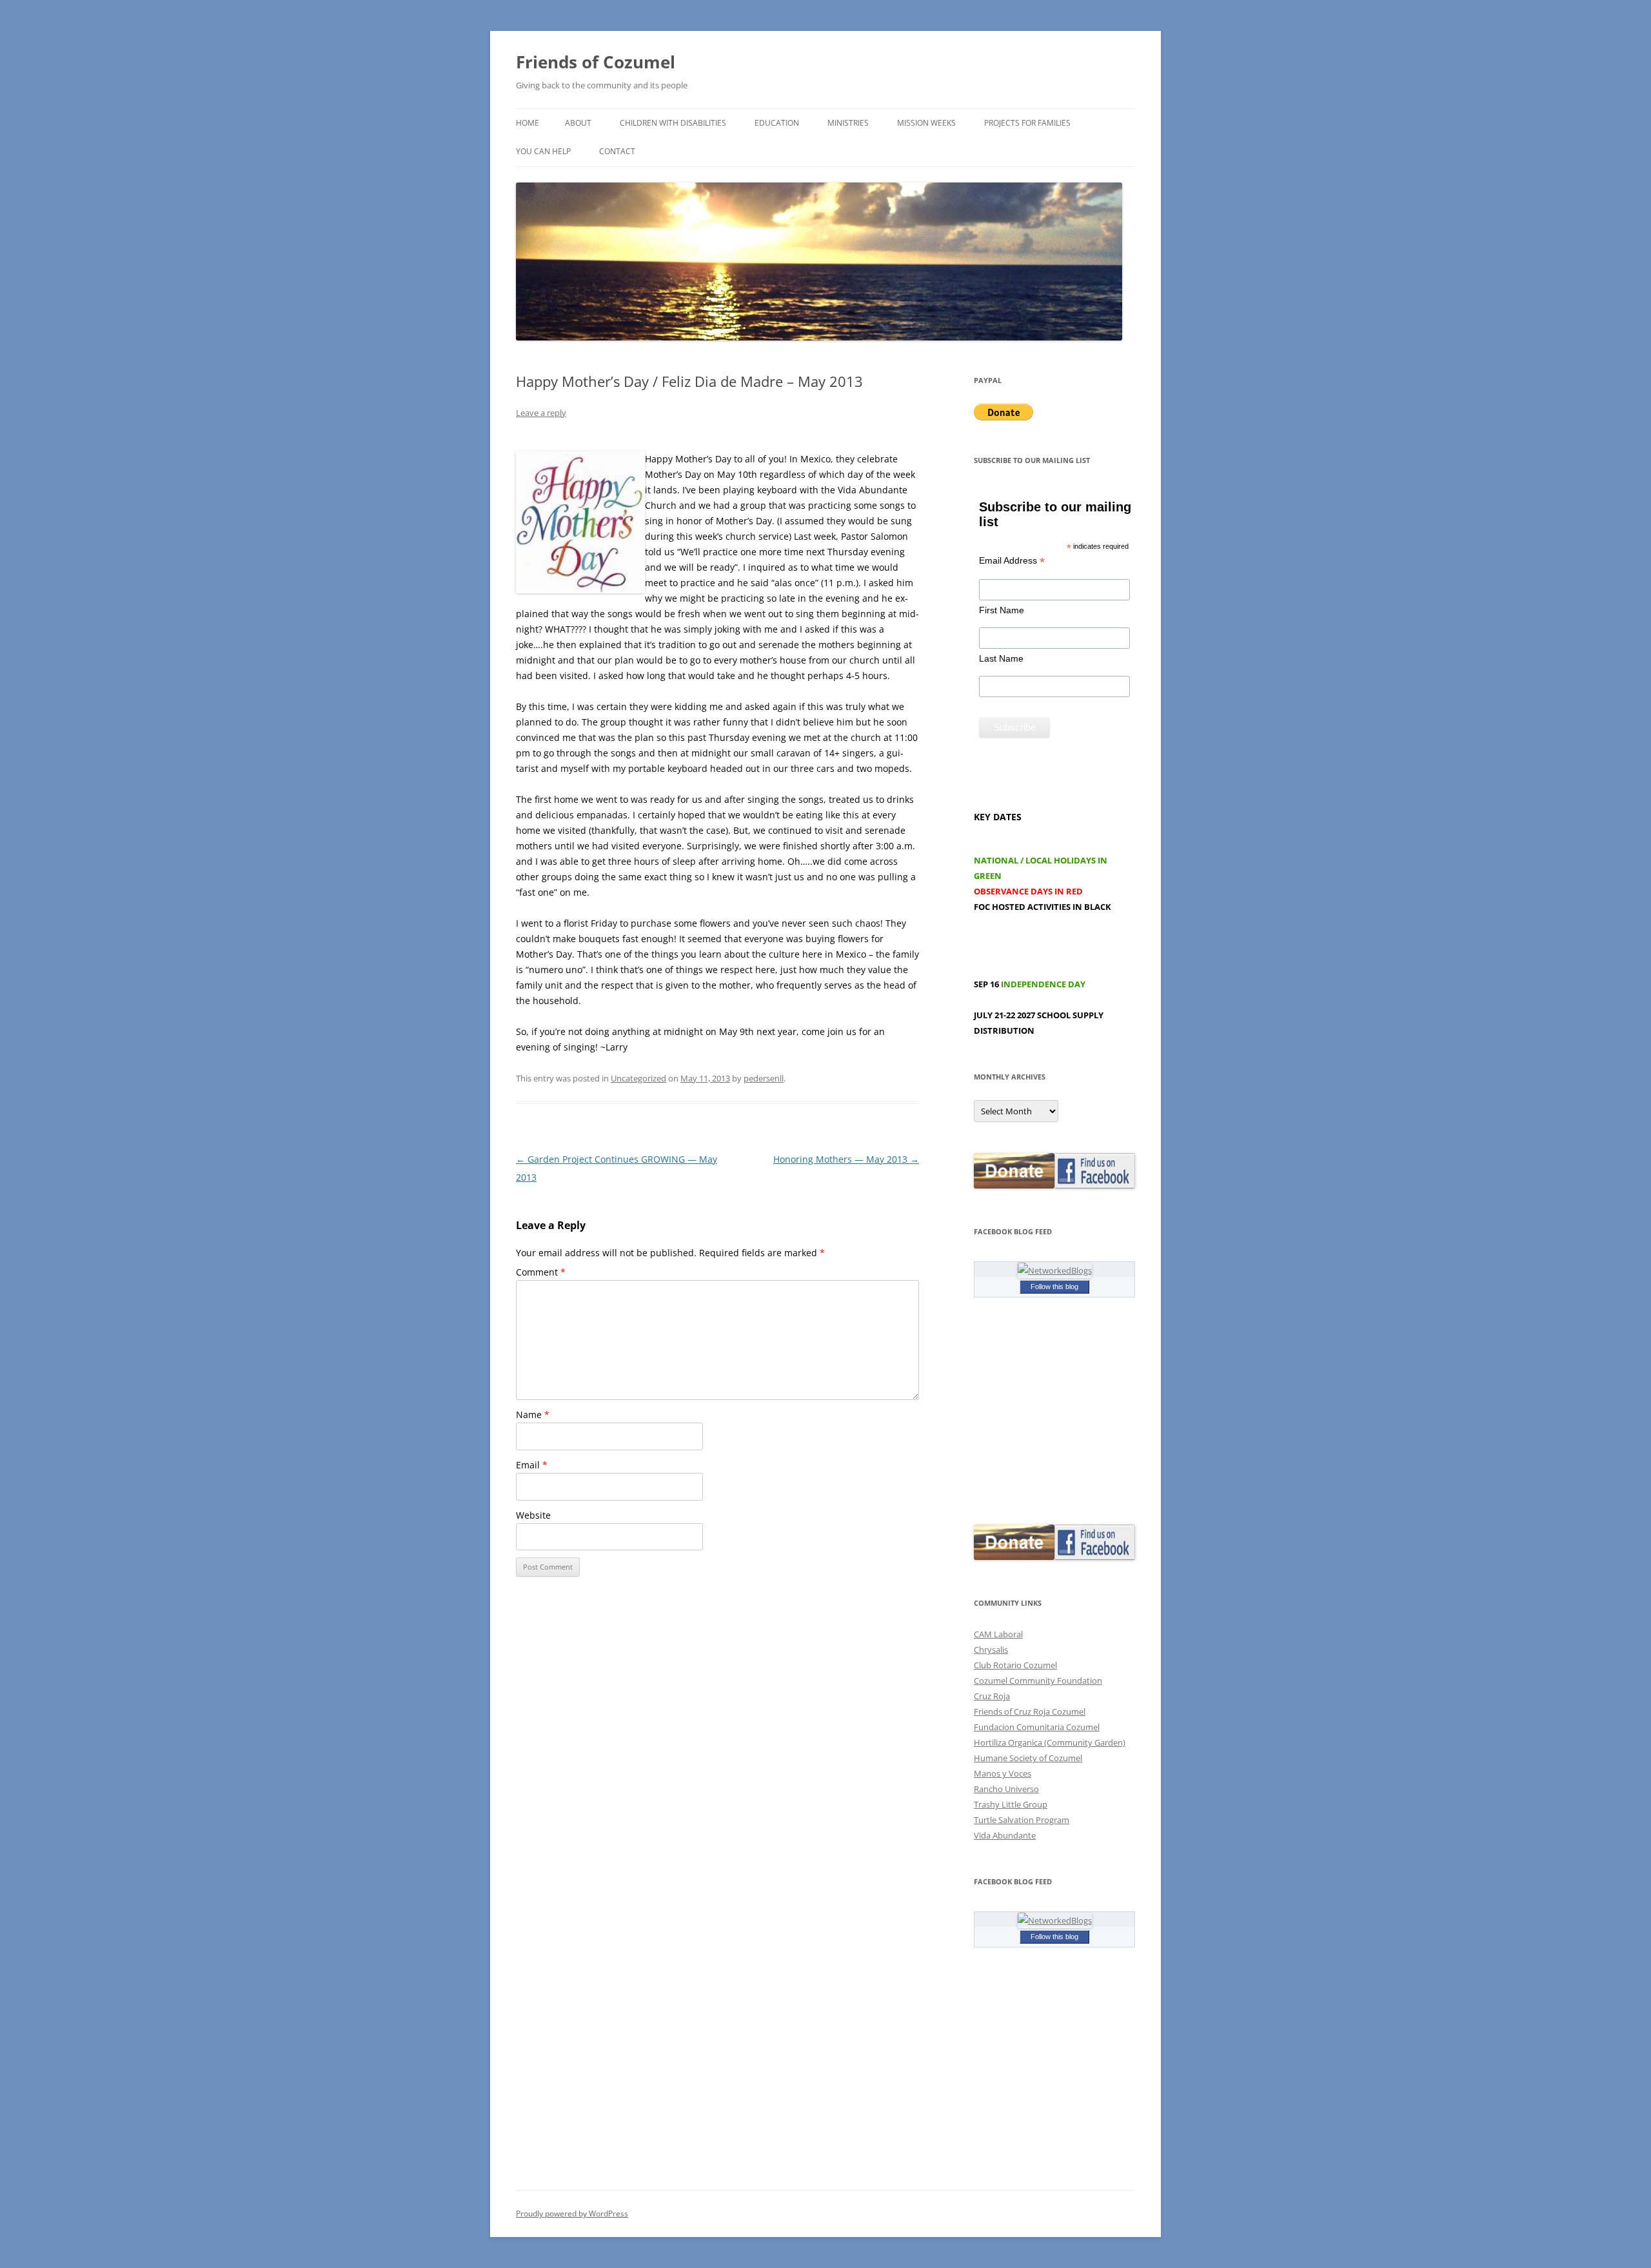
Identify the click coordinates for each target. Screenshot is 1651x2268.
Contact (617, 151)
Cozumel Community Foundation (1038, 1681)
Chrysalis (991, 1650)
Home (528, 123)
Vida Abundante (1005, 1835)
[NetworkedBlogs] (1055, 1270)
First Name (1002, 610)
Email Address (1012, 561)
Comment (541, 1272)
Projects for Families (1027, 123)
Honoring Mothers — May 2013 (846, 1159)
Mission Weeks (926, 123)
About (578, 123)
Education (777, 123)
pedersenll (764, 1078)
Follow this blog (1054, 1287)
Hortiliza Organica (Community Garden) (1050, 1742)
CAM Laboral (998, 1634)
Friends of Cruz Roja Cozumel (1030, 1711)
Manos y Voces (1003, 1773)
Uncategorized (638, 1078)
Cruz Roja (992, 1696)
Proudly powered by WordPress (572, 2214)
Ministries (848, 123)
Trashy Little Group (1011, 1804)
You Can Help (543, 151)
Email (532, 1465)
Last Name (1001, 658)
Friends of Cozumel (598, 62)
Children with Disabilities (673, 123)
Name (533, 1415)
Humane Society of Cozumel (1028, 1758)
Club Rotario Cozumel (1015, 1665)
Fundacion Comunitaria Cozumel (1037, 1727)
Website (533, 1515)
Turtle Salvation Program (1022, 1820)
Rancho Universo (1006, 1789)
